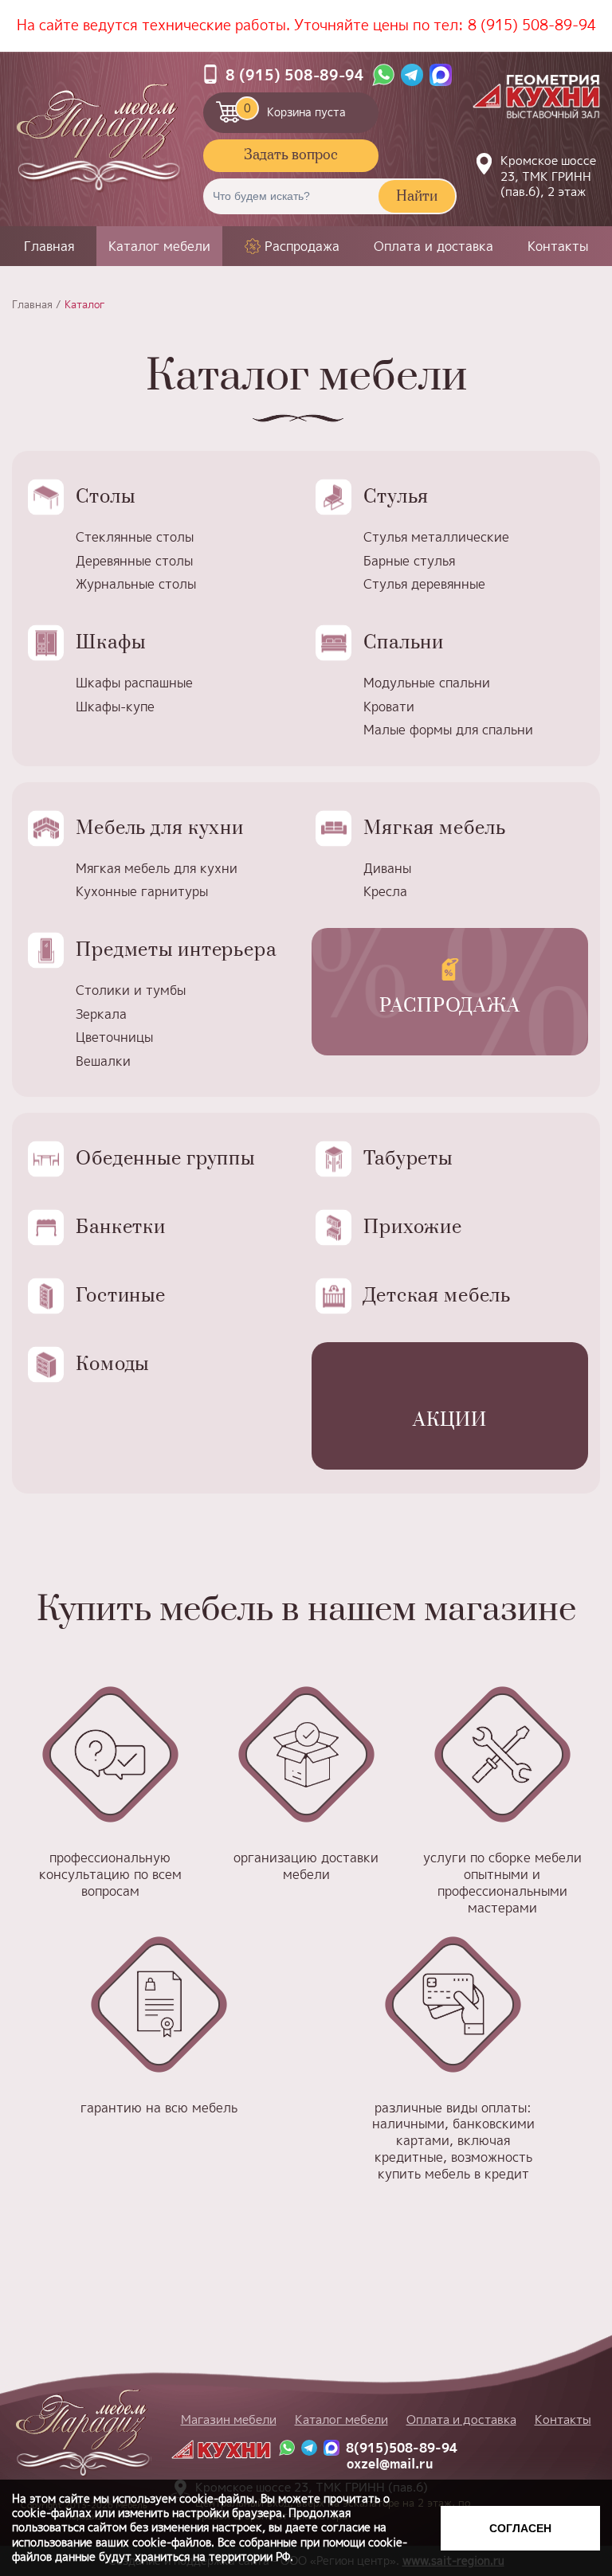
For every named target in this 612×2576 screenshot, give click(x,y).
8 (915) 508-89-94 (532, 25)
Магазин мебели (229, 2419)
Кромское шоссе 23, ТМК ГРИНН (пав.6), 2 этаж (548, 176)
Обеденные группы (165, 1159)
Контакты (558, 246)
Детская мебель (437, 1296)
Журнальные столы (136, 584)
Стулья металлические (436, 537)
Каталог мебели (159, 246)
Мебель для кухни (160, 828)
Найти (417, 197)
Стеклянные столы (135, 537)
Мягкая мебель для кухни (157, 868)
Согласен (520, 2528)
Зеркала (101, 1014)
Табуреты (408, 1159)
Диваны (387, 868)
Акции (450, 1420)
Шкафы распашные (134, 683)
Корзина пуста (295, 110)
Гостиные (121, 1296)
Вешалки (103, 1061)
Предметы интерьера (176, 950)
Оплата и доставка (433, 246)
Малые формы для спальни (448, 730)
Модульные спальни (427, 683)
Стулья (396, 497)
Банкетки (121, 1227)
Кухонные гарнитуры (142, 891)
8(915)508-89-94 (402, 2448)
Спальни (404, 643)
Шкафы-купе (115, 707)
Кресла (385, 891)
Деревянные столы (134, 561)
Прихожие (413, 1227)
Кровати (389, 707)
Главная (49, 246)
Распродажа (302, 247)
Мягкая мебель (434, 828)
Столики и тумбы (131, 990)
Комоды (112, 1364)
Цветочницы (114, 1037)
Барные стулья (409, 561)
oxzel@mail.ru (390, 2464)
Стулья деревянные (424, 584)
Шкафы (110, 643)
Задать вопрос (291, 155)
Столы (105, 497)
